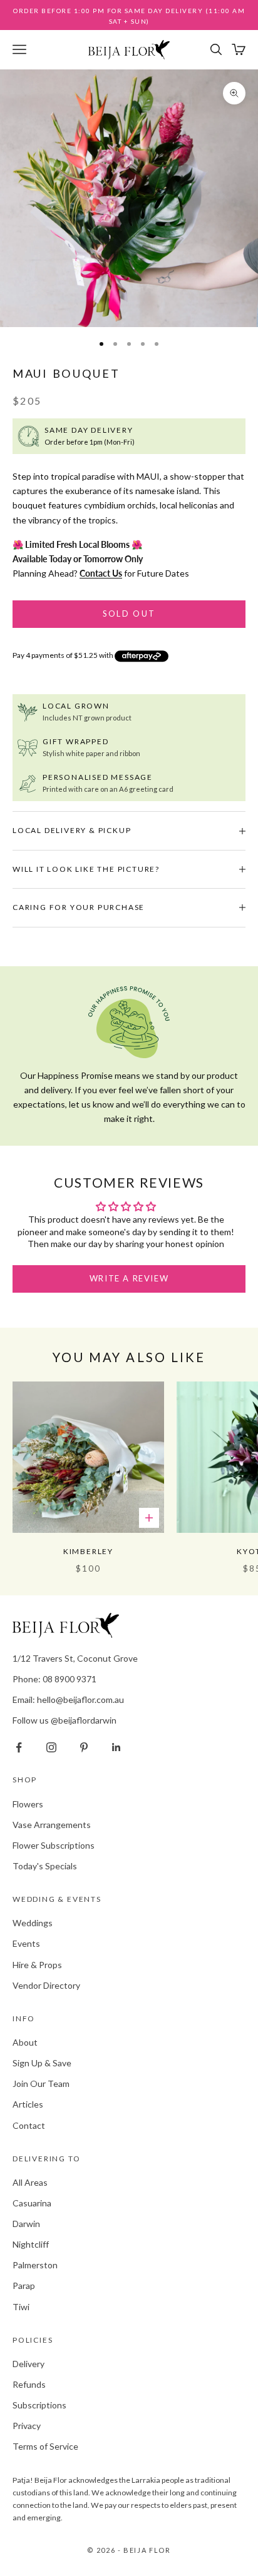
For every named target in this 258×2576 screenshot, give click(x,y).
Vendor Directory (46, 1985)
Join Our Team (41, 2084)
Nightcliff (31, 2244)
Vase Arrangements (52, 1825)
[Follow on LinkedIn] (116, 1747)
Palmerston (35, 2265)
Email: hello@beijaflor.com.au (68, 1700)
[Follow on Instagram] (51, 1747)
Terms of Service (45, 2446)
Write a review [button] (129, 1278)
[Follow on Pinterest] (84, 1747)
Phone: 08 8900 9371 (54, 1679)
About (25, 2042)
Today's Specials (45, 1866)
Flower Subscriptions (54, 1845)
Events (26, 1943)
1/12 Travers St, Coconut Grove (75, 1658)
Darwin (26, 2224)
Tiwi (21, 2307)
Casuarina (32, 2203)
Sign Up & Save (42, 2063)
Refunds (29, 2384)
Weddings (33, 1923)
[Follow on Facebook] (19, 1747)
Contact (29, 2125)
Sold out (129, 614)
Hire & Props (37, 1965)
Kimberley (88, 1551)
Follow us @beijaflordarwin (64, 1720)
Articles (28, 2104)
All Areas (30, 2182)
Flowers (28, 1804)
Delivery (28, 2364)
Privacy (27, 2426)
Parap (24, 2286)
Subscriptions (39, 2405)
